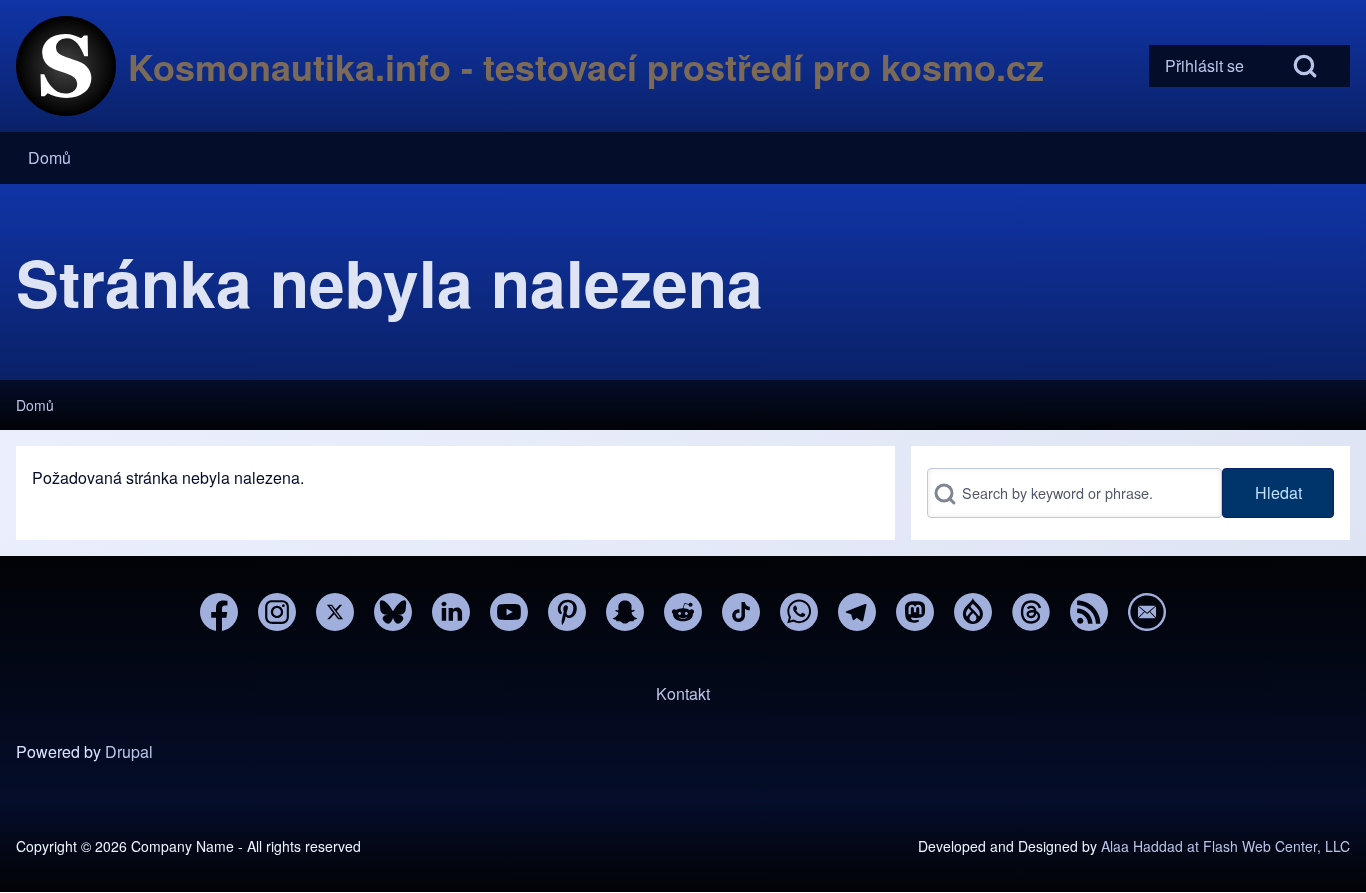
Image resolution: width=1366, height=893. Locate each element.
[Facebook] (219, 612)
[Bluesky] (393, 612)
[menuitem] (1204, 66)
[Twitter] (335, 612)
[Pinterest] (567, 612)
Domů (35, 405)
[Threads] (1031, 612)
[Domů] (66, 66)
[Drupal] (973, 612)
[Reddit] (683, 612)
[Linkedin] (451, 612)
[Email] (1147, 612)
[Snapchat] (625, 612)
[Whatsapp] (799, 612)
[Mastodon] (915, 612)
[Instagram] (277, 612)
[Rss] (1089, 612)
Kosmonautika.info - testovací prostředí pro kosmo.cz (586, 66)
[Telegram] (857, 612)
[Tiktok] (741, 612)
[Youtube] (509, 612)
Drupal (129, 751)
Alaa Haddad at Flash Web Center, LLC (1225, 846)
